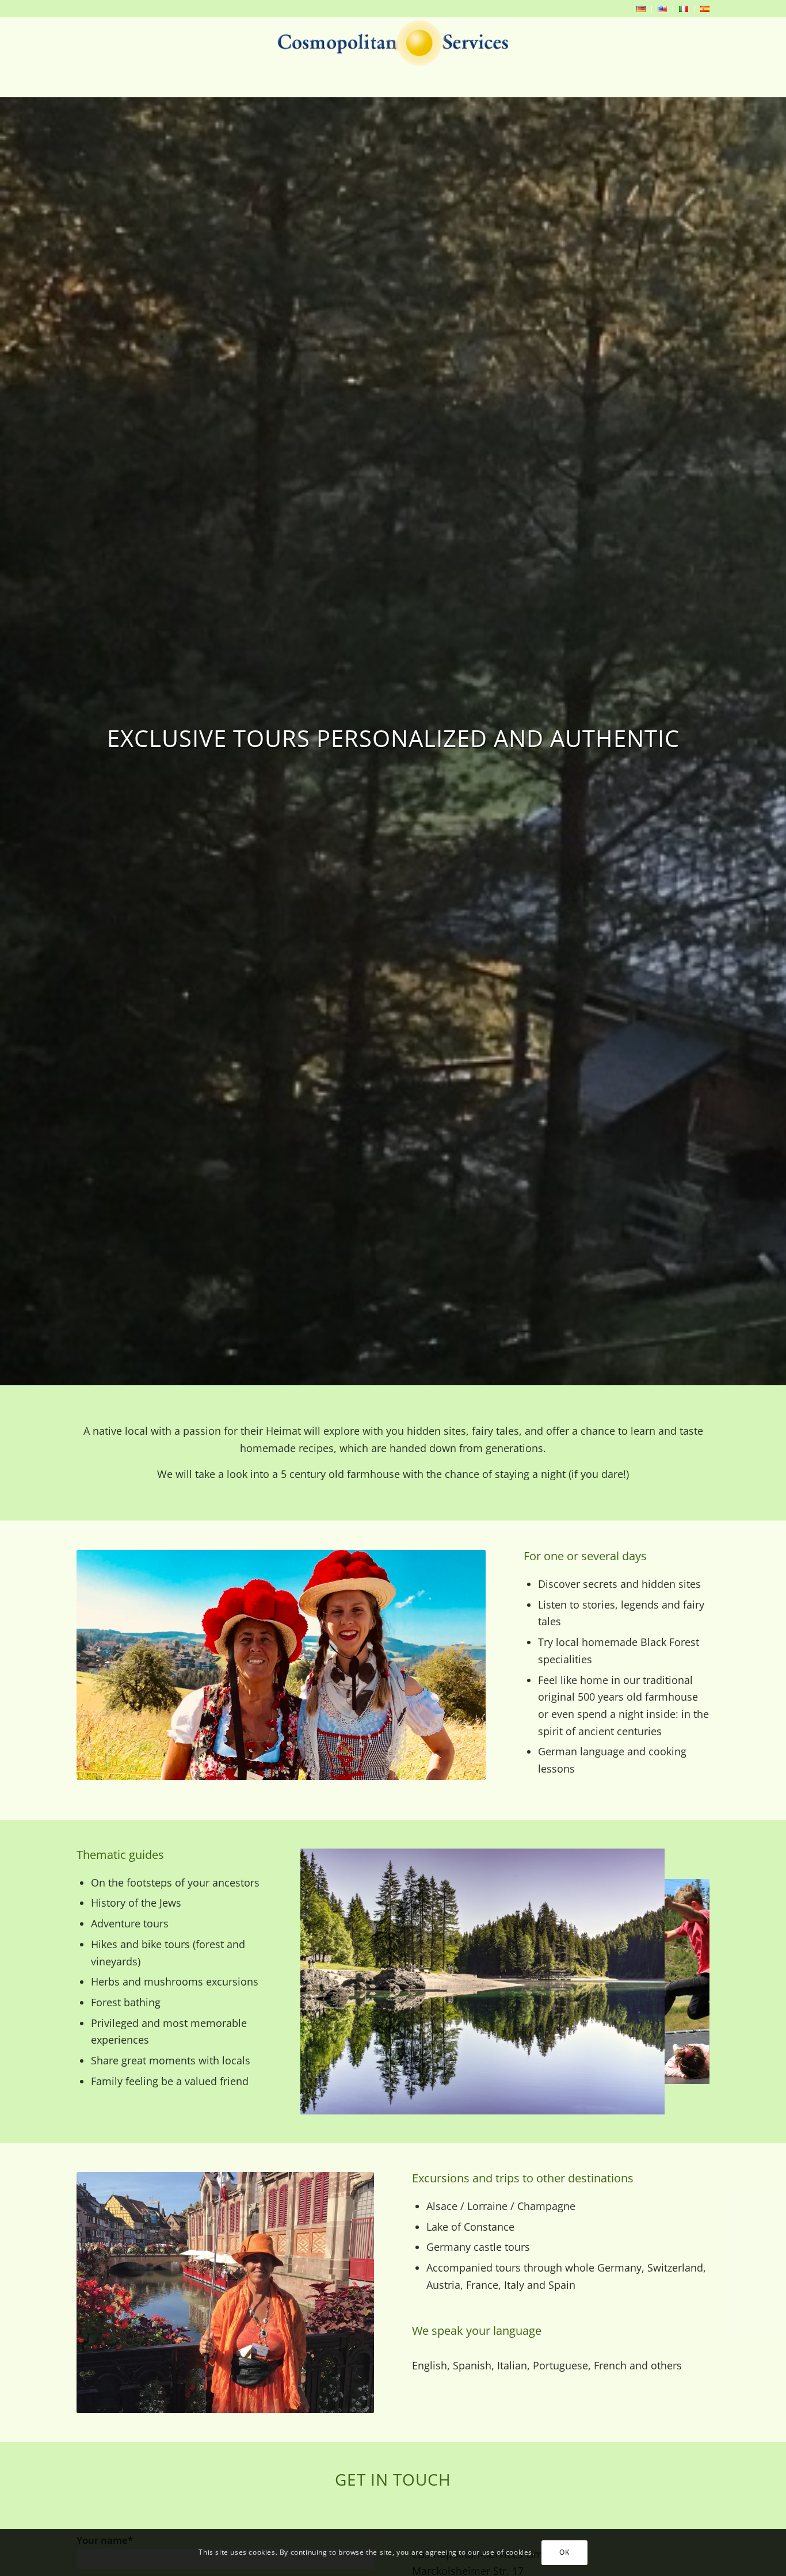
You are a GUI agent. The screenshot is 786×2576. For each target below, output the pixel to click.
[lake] (648, 2098)
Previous (326, 1981)
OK (564, 2552)
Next (684, 1981)
